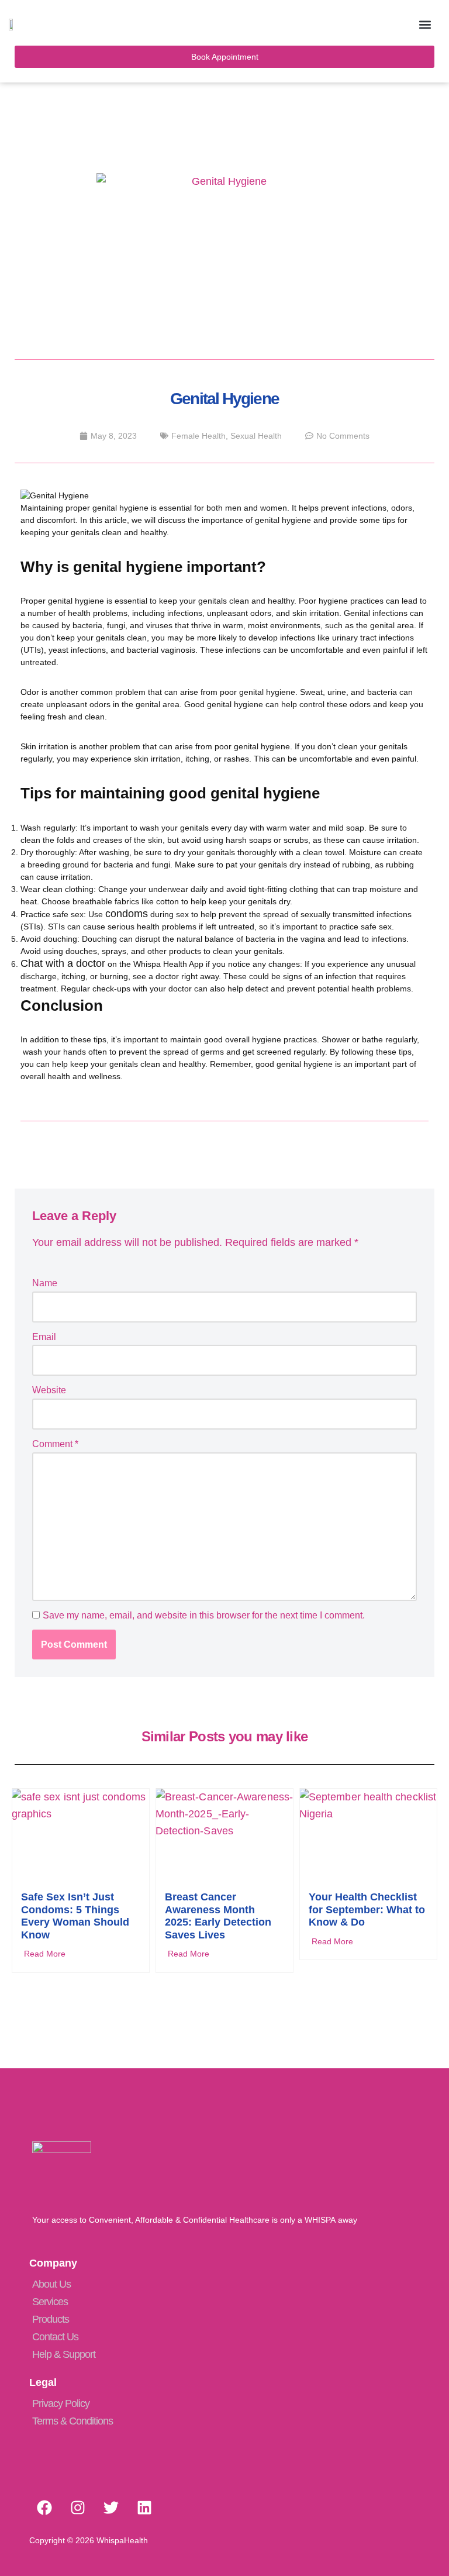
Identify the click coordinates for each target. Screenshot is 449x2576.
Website (49, 1390)
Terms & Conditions (72, 2421)
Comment (55, 1444)
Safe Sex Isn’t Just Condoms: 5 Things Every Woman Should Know (75, 1916)
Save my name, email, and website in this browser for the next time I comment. (204, 1615)
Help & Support (64, 2354)
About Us (51, 2284)
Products (51, 2319)
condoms (127, 914)
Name (45, 1283)
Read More (45, 1954)
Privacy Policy (61, 2403)
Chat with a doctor (63, 963)
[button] (425, 24)
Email (44, 1337)
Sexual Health (256, 436)
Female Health (198, 436)
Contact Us (55, 2337)
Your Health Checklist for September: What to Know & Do (367, 1909)
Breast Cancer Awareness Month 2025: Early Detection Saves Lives (218, 1916)
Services (50, 2302)
